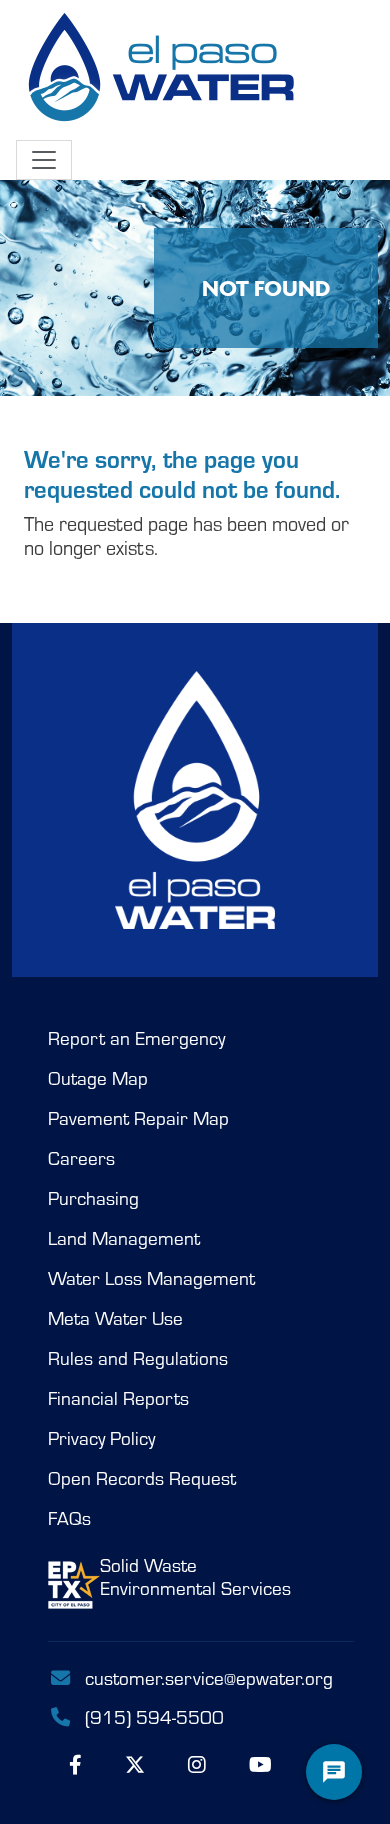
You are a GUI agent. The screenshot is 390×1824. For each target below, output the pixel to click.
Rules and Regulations (138, 1358)
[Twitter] (135, 1764)
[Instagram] (197, 1764)
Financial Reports (118, 1398)
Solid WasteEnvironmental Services (195, 1576)
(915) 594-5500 (152, 1716)
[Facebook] (75, 1764)
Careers (81, 1158)
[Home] (164, 70)
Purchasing (93, 1198)
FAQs (69, 1518)
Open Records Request (142, 1478)
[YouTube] (260, 1764)
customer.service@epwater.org (209, 1677)
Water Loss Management (151, 1278)
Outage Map (98, 1078)
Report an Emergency (136, 1038)
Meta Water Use (115, 1318)
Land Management (124, 1238)
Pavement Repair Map (138, 1118)
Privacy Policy (101, 1438)
